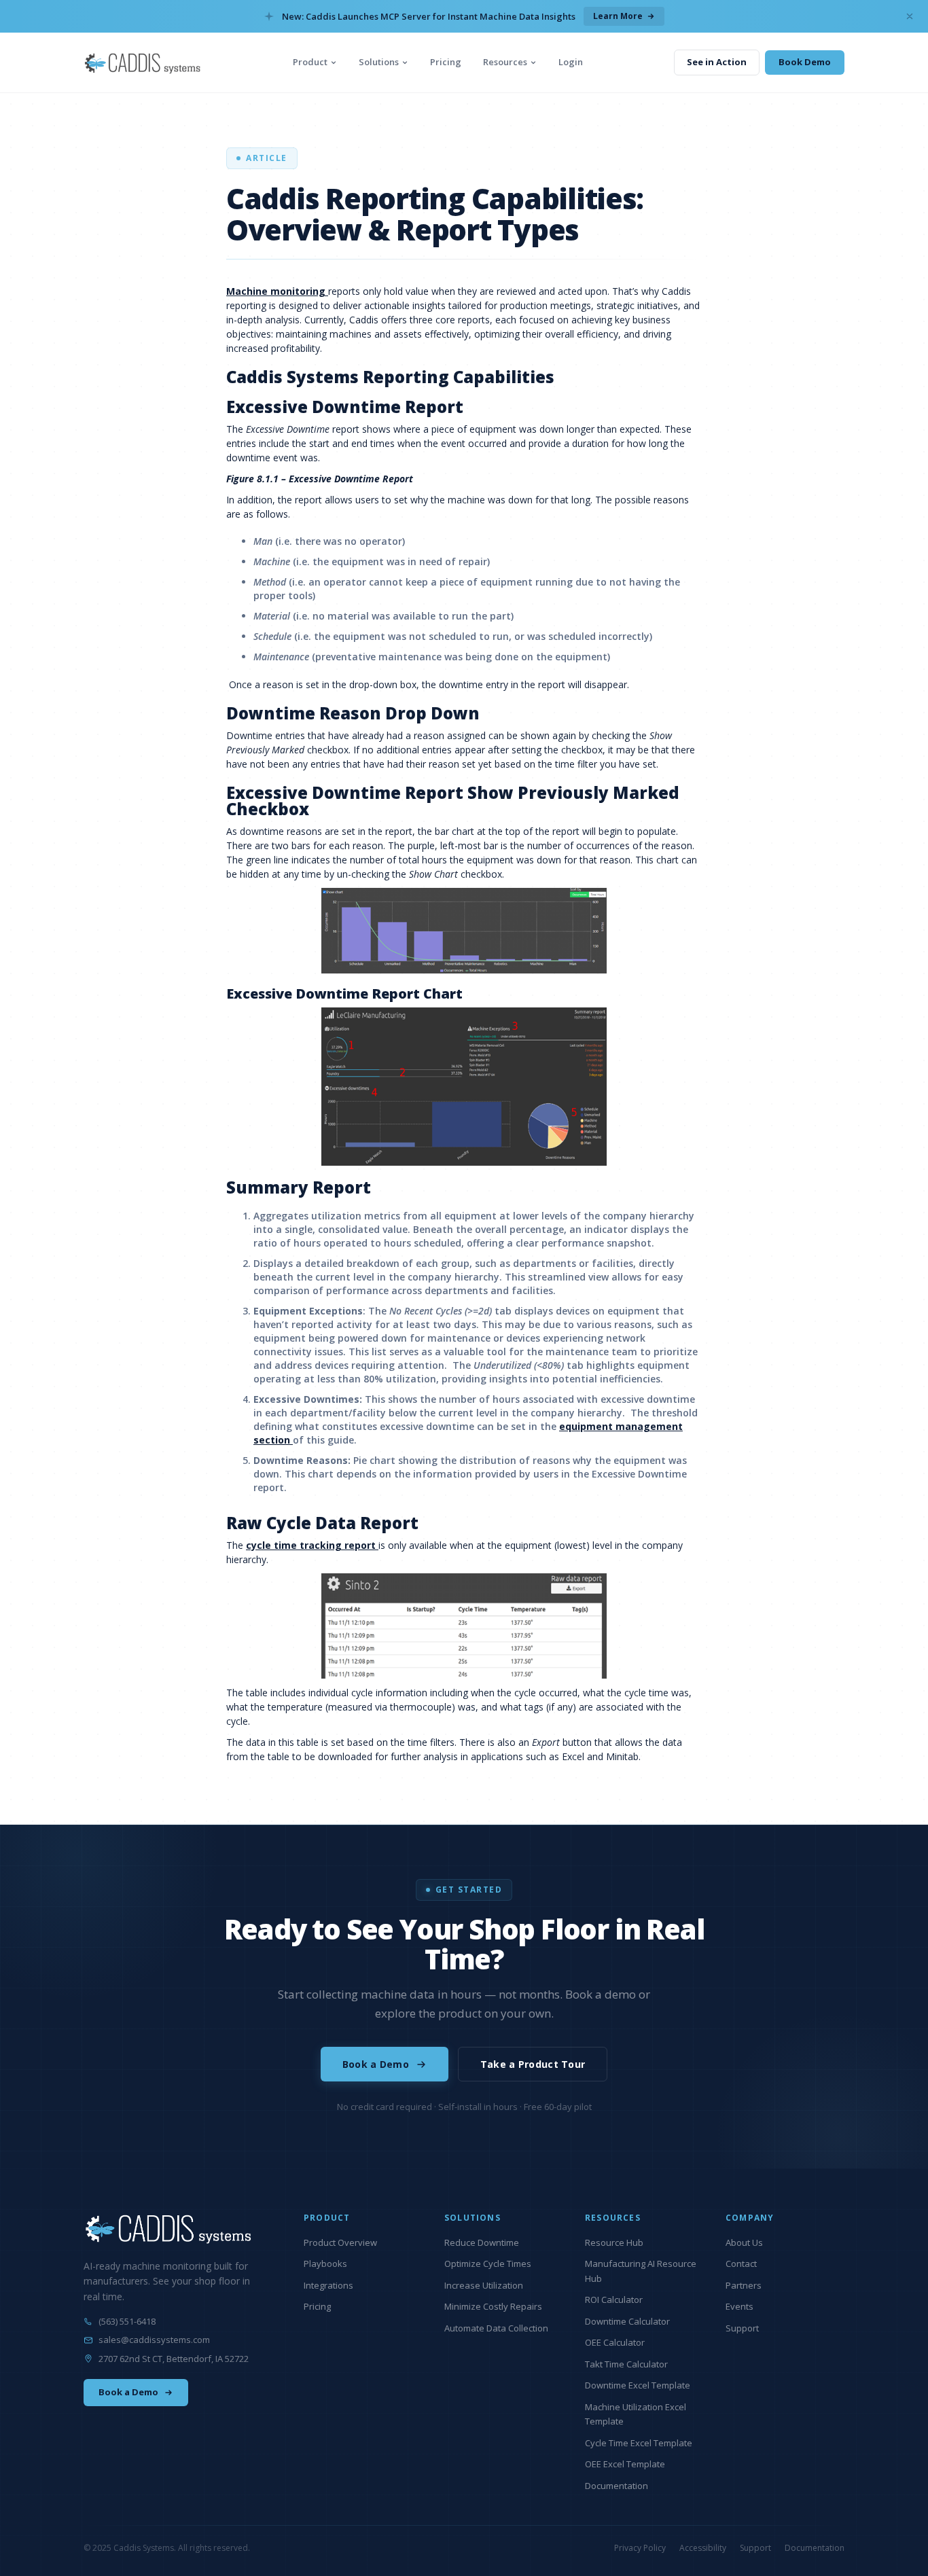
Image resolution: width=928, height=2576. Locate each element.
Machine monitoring (277, 291)
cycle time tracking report (312, 1545)
